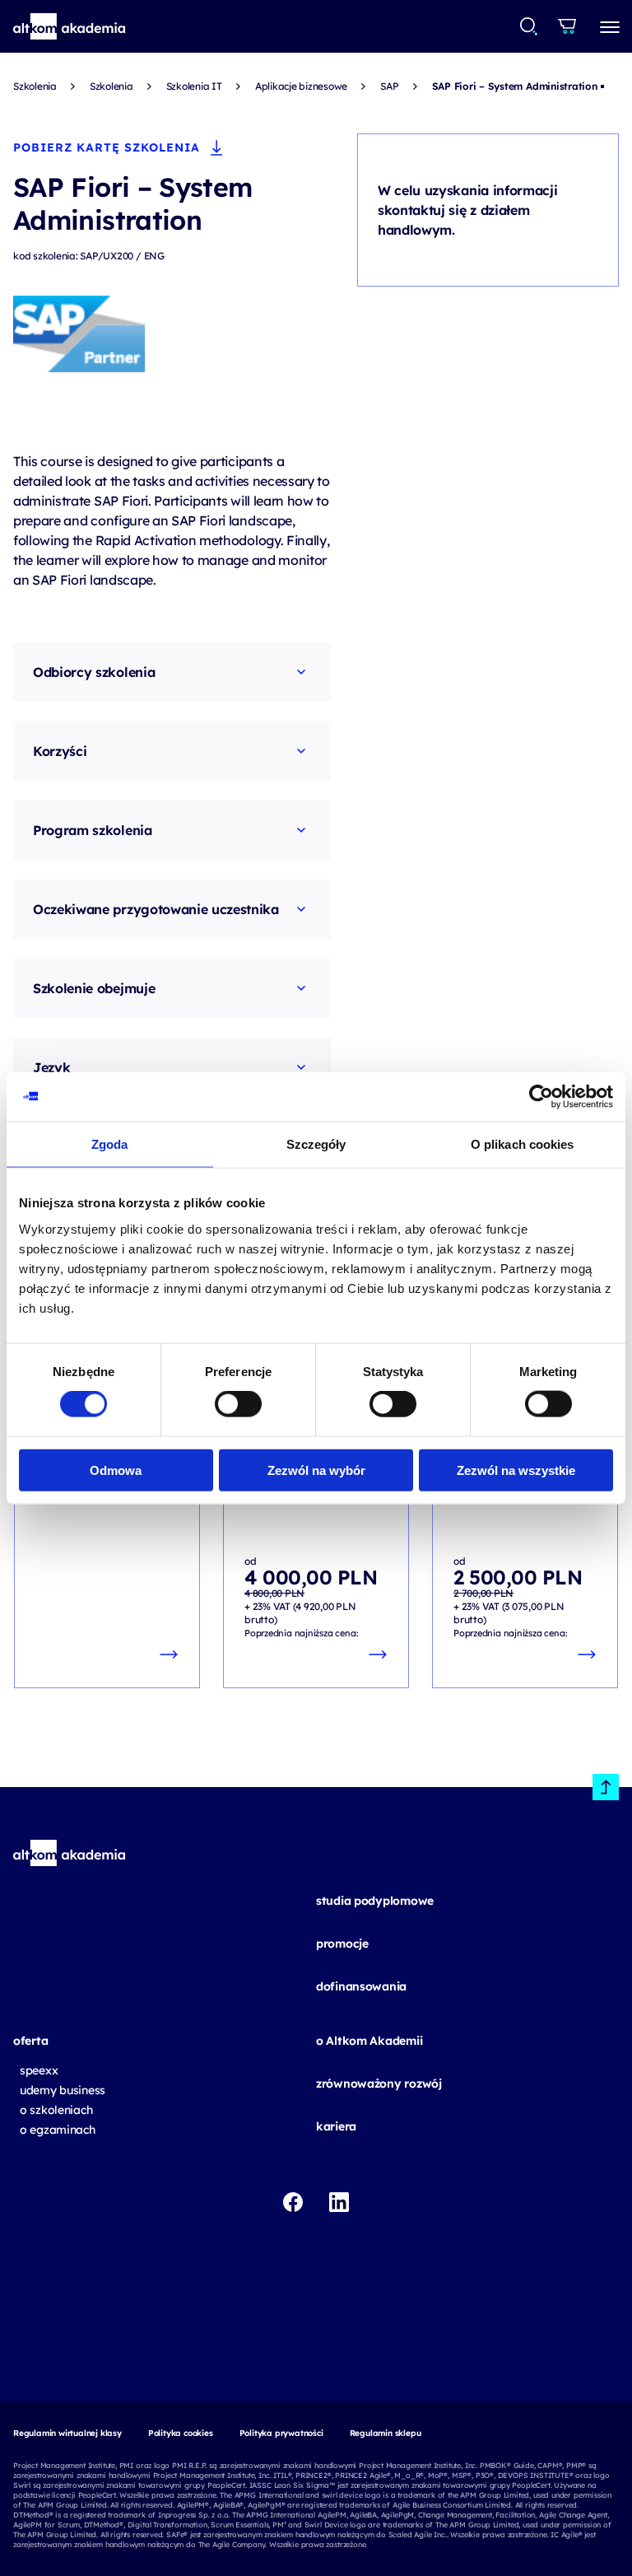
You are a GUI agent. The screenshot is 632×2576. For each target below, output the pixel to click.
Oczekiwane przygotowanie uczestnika (156, 909)
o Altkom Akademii (369, 2041)
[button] (70, 26)
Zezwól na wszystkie (516, 1470)
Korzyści (60, 751)
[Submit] (529, 26)
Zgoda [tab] (110, 1144)
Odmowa (116, 1470)
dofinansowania (361, 1986)
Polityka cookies (181, 2433)
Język (51, 1067)
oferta (30, 2041)
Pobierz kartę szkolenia (107, 147)
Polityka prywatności (281, 2433)
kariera (336, 2126)
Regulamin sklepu (386, 2433)
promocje (342, 1944)
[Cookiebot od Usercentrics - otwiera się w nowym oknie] (541, 1097)
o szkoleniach (56, 2110)
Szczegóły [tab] (316, 1144)
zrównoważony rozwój (379, 2084)
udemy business (63, 2090)
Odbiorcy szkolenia (94, 672)
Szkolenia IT (194, 86)
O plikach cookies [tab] (523, 1144)
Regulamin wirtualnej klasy (67, 2433)
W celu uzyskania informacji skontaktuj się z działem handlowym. (467, 210)
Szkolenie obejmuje (94, 988)
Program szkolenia (93, 830)
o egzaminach (58, 2130)
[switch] (238, 1404)
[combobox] (530, 26)
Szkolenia (35, 86)
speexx (39, 2070)
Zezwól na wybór (316, 1470)
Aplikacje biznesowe (301, 86)
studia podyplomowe (375, 1901)
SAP (389, 86)
